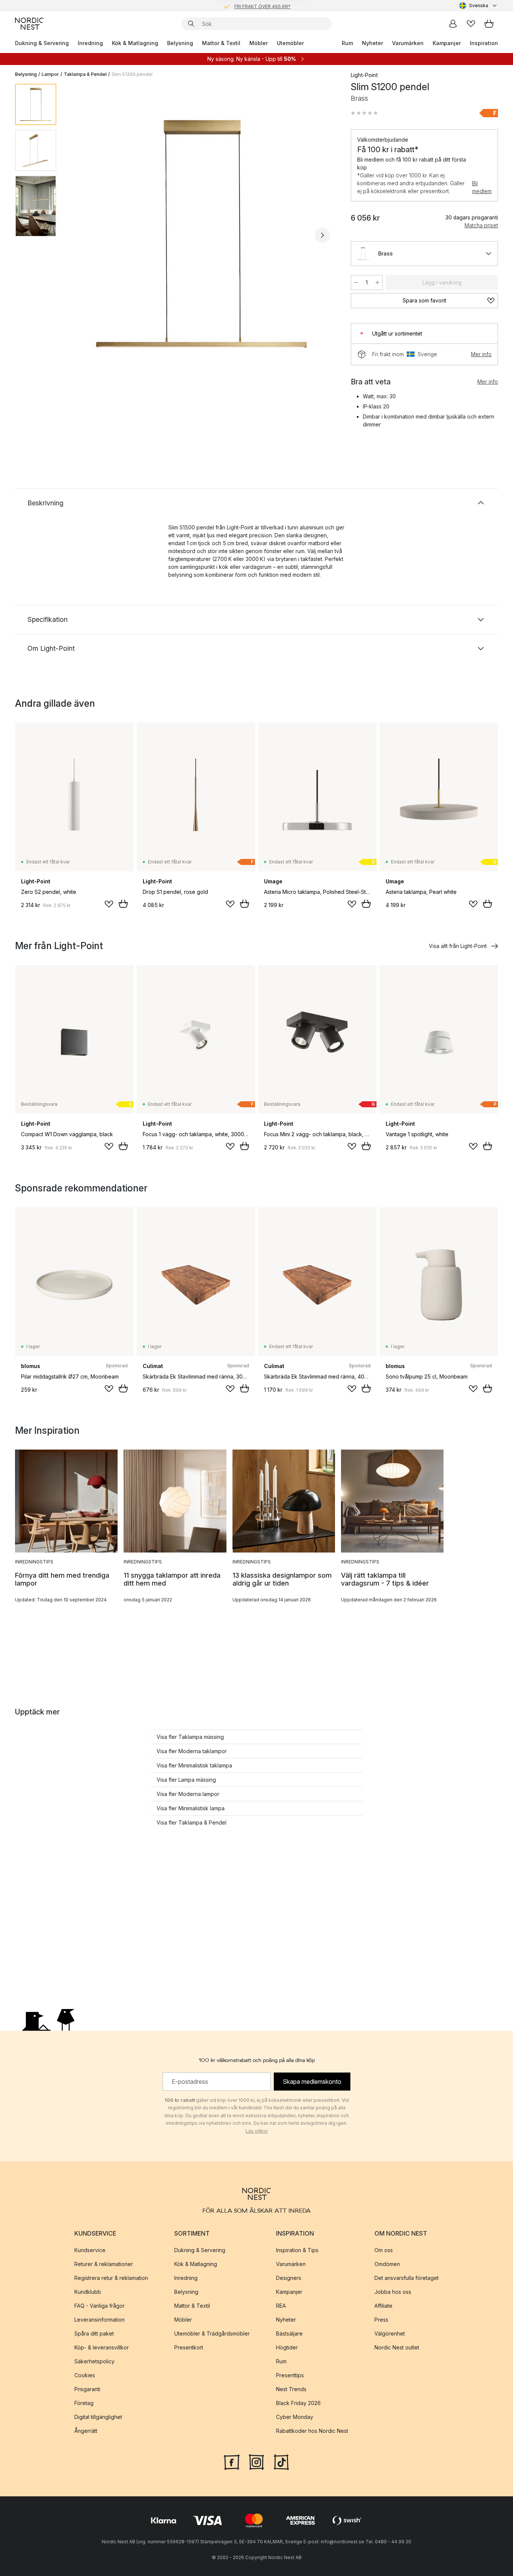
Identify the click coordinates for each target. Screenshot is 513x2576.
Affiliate (383, 2306)
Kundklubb (88, 2292)
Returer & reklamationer (104, 2264)
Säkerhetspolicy (94, 2361)
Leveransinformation (100, 2320)
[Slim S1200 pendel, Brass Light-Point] (202, 234)
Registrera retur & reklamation (111, 2278)
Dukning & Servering (42, 43)
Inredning (90, 43)
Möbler (259, 43)
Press (381, 2320)
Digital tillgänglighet (98, 2417)
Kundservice (90, 2250)
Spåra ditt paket (94, 2333)
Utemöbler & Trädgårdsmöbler (212, 2333)
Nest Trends (291, 2389)
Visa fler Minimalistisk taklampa (194, 1765)
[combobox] (479, 6)
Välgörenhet (390, 2333)
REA (281, 2306)
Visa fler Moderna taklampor (192, 1751)
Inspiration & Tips (297, 2250)
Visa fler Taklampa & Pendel (192, 1822)
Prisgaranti (87, 2389)
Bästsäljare (289, 2333)
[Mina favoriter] (471, 24)
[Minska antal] (356, 283)
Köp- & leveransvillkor (102, 2347)
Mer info (481, 354)
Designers (289, 2278)
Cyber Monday (295, 2417)
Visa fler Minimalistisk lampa (191, 1808)
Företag (84, 2403)
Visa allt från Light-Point (458, 946)
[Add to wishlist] (109, 904)
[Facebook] (232, 2461)
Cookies (85, 2375)
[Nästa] (322, 235)
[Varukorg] (489, 24)
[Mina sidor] (453, 24)
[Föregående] (82, 235)
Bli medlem (482, 187)
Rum (347, 43)
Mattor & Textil (221, 43)
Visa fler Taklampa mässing (190, 1737)
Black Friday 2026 (298, 2403)
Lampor (50, 74)
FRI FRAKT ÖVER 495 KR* (263, 5)
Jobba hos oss (393, 2292)
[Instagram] (256, 2461)
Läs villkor (257, 2131)
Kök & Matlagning (135, 43)
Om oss (384, 2250)
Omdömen (387, 2264)
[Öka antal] (377, 283)
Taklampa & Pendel (85, 74)
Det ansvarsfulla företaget (407, 2278)
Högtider (287, 2347)
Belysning (180, 43)
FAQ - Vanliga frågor (100, 2306)
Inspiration (484, 43)
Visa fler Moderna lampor (188, 1794)
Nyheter (373, 43)
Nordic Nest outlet (397, 2347)
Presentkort (189, 2347)
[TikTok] (281, 2461)
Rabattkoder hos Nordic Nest (312, 2431)
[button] (364, 113)
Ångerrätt (86, 2431)
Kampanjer (447, 43)
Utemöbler (290, 43)
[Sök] (191, 24)
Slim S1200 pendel (132, 74)
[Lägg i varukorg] (123, 904)
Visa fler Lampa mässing (186, 1780)
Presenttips (290, 2375)
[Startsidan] (29, 24)
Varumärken (408, 43)
